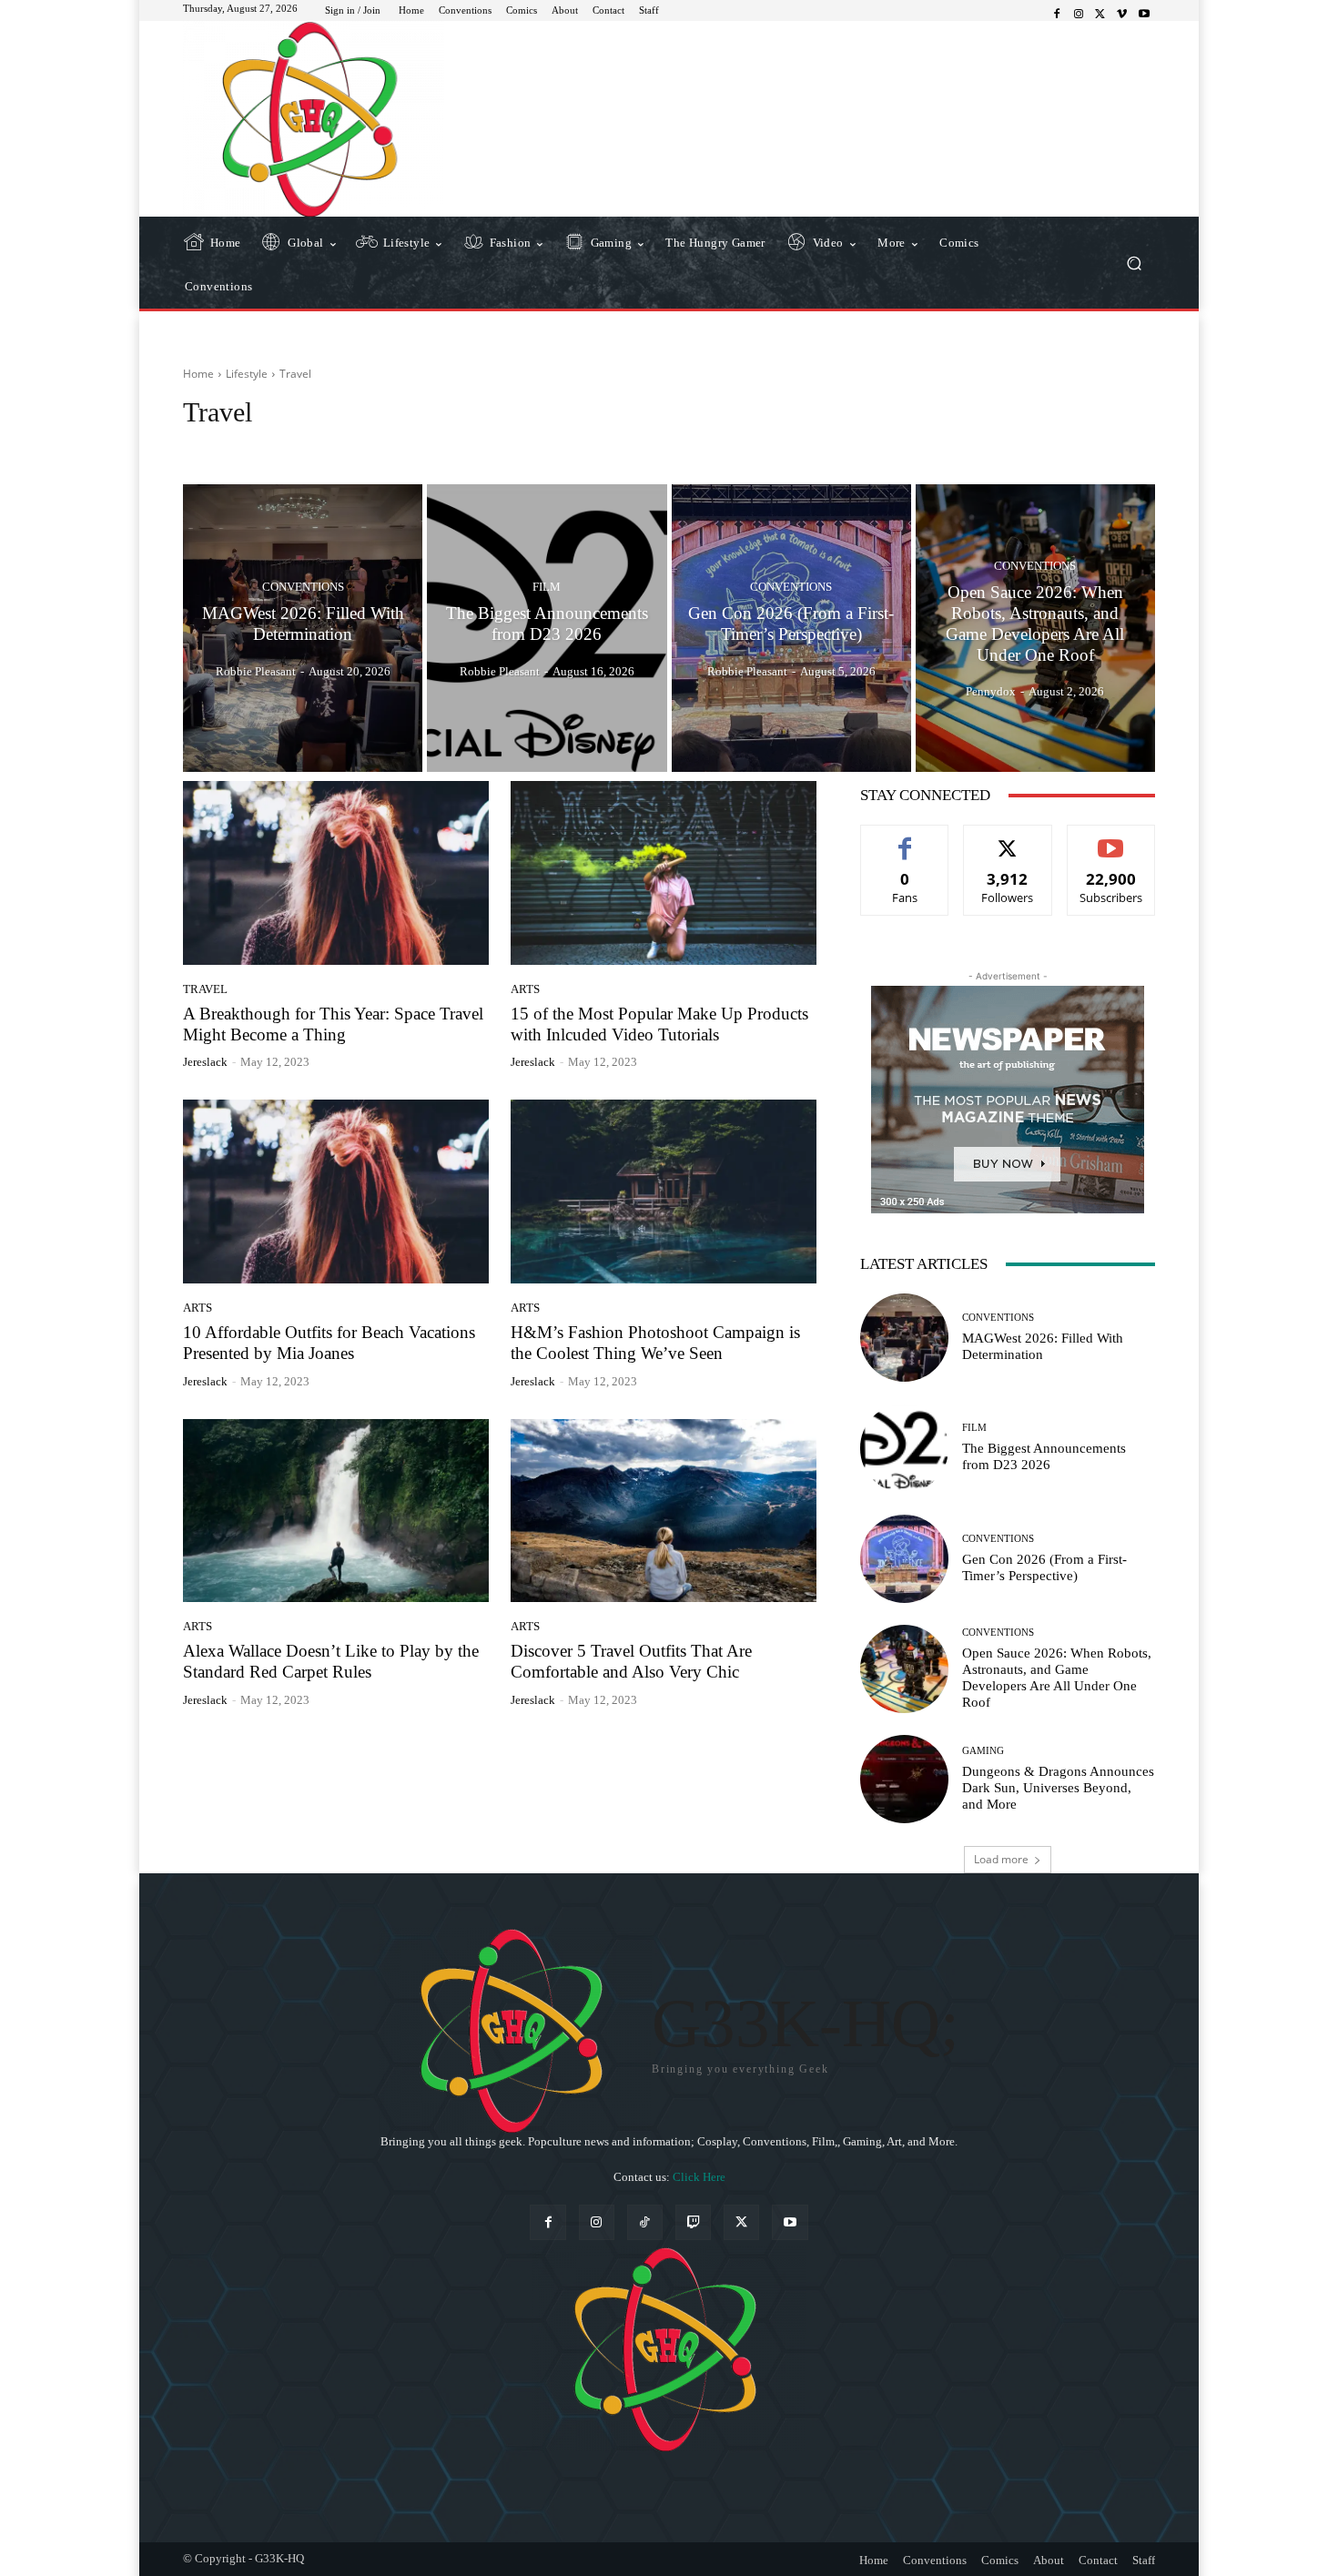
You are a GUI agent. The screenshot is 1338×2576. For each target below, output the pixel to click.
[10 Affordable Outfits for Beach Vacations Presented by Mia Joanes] (336, 1192)
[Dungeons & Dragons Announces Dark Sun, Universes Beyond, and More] (904, 1779)
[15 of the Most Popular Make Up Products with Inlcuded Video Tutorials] (664, 873)
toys (307, 446)
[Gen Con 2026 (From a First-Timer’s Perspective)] (791, 628)
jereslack (205, 1062)
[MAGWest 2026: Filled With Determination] (303, 628)
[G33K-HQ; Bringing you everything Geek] (314, 119)
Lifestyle (247, 374)
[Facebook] (1057, 15)
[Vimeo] (1122, 15)
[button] (1134, 263)
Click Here (699, 2177)
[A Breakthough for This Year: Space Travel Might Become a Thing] (336, 873)
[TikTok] (645, 2222)
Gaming (983, 1751)
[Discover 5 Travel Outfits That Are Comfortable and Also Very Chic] (664, 1511)
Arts (525, 989)
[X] (1100, 15)
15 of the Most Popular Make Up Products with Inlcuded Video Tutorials (659, 1024)
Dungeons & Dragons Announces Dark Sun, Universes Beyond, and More (1058, 1788)
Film (547, 587)
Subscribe (1111, 839)
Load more (1001, 1859)
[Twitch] (693, 2222)
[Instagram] (1079, 15)
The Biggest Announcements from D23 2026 (1044, 1456)
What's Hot (361, 446)
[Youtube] (1144, 15)
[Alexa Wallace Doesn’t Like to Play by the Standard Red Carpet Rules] (336, 1511)
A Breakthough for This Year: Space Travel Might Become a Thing (333, 1024)
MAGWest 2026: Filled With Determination (1043, 1346)
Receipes (257, 446)
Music (204, 446)
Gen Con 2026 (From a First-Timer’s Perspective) (1044, 1567)
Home (198, 374)
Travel (205, 989)
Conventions (303, 587)
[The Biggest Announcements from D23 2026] (547, 628)
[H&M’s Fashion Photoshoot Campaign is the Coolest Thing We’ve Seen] (664, 1192)
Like (905, 839)
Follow (1008, 839)
